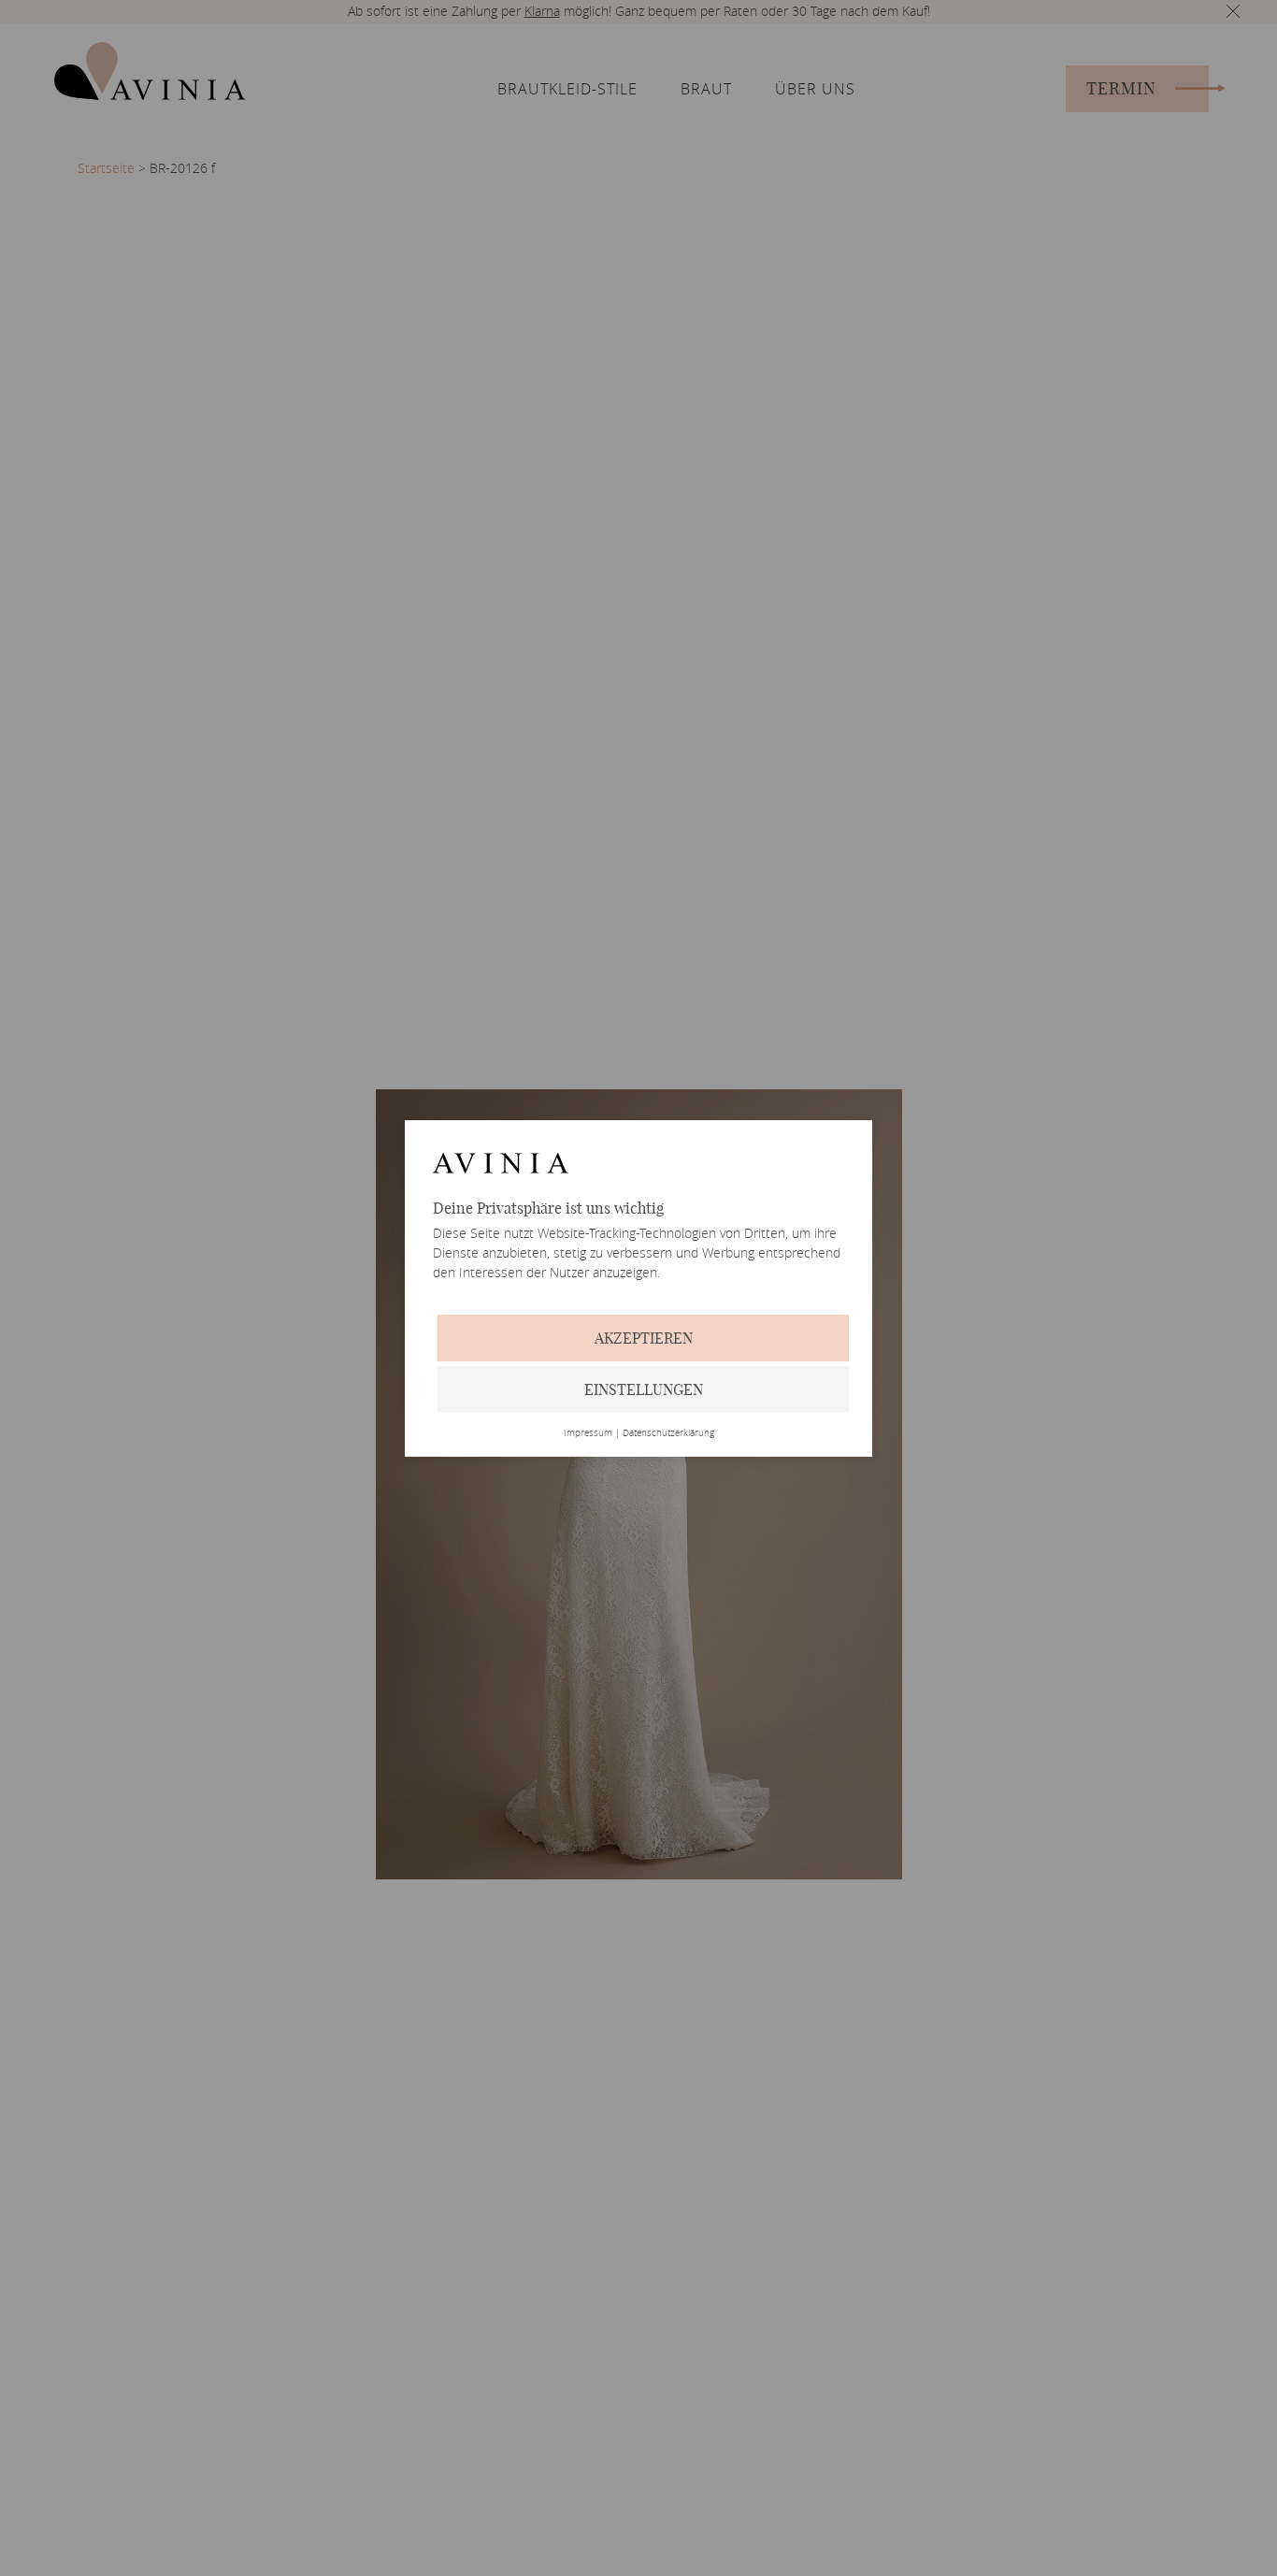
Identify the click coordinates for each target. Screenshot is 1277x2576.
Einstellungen (644, 1389)
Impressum (588, 1433)
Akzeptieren (644, 1338)
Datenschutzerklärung (668, 1433)
